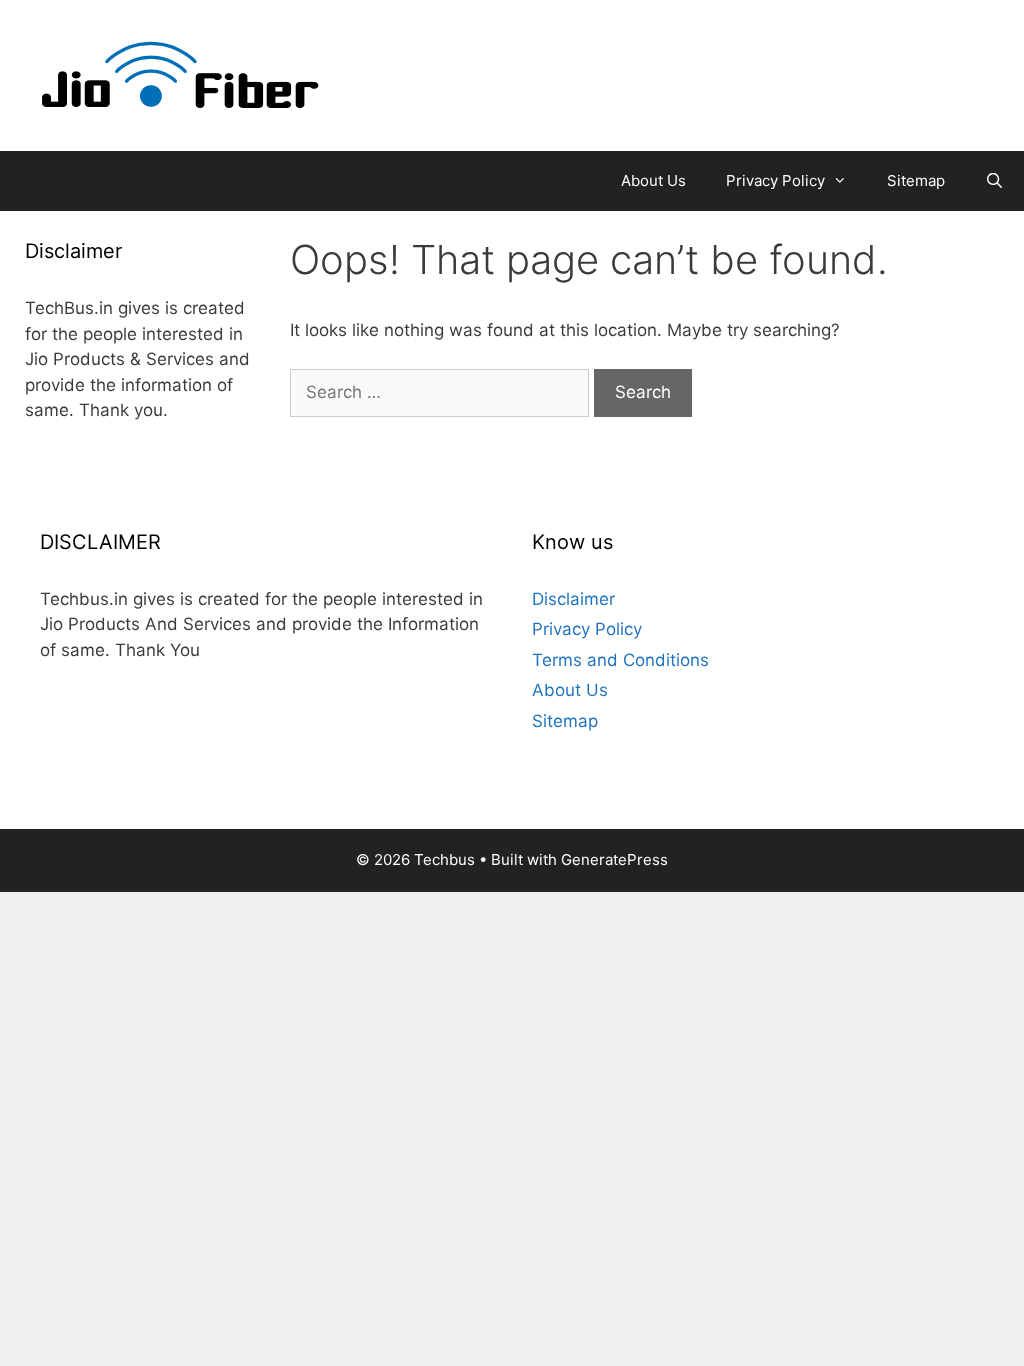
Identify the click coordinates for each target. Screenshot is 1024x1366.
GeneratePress (614, 859)
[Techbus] (181, 74)
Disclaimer (573, 599)
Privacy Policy (775, 180)
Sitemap (916, 180)
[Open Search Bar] (994, 181)
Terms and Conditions (620, 660)
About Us (653, 180)
